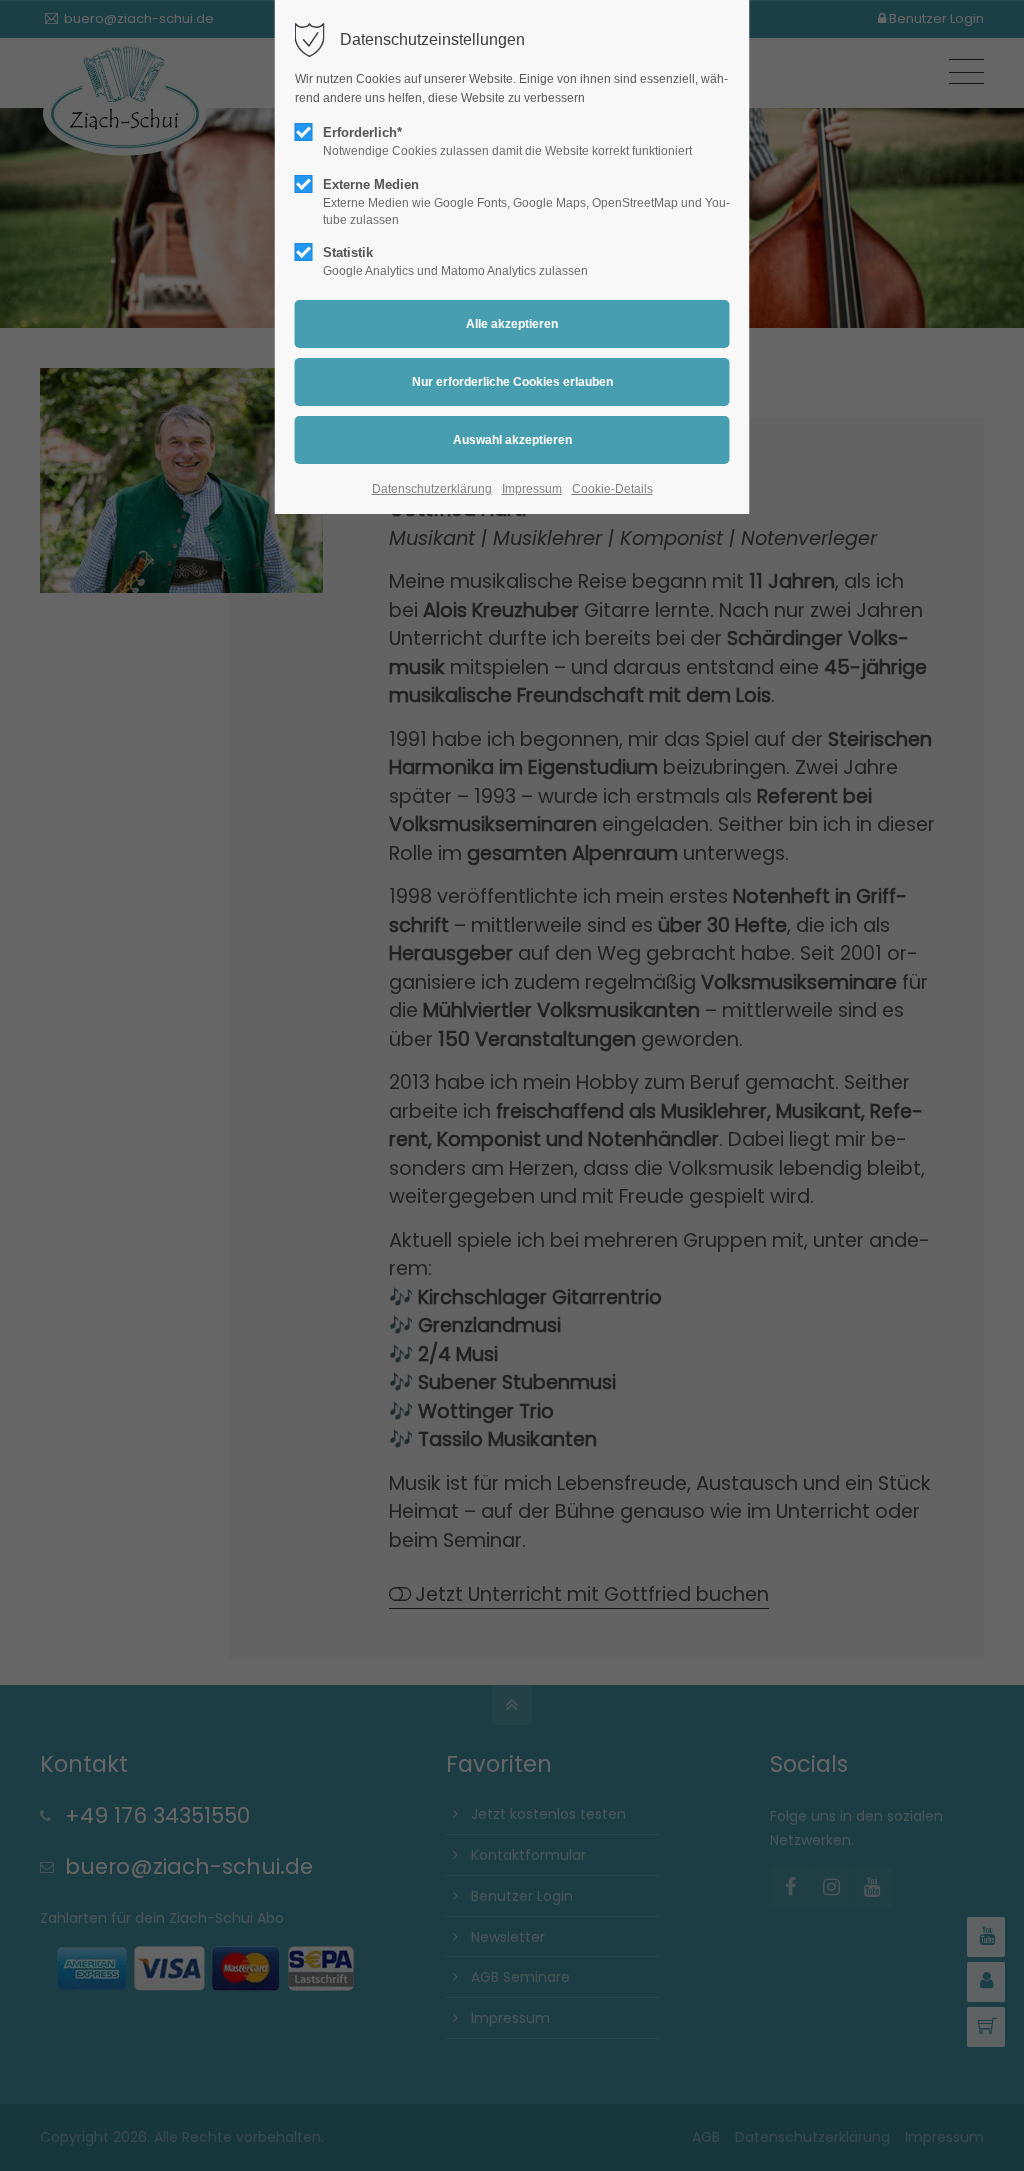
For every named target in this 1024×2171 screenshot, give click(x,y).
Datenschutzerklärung (432, 489)
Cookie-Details (612, 489)
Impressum (532, 489)
